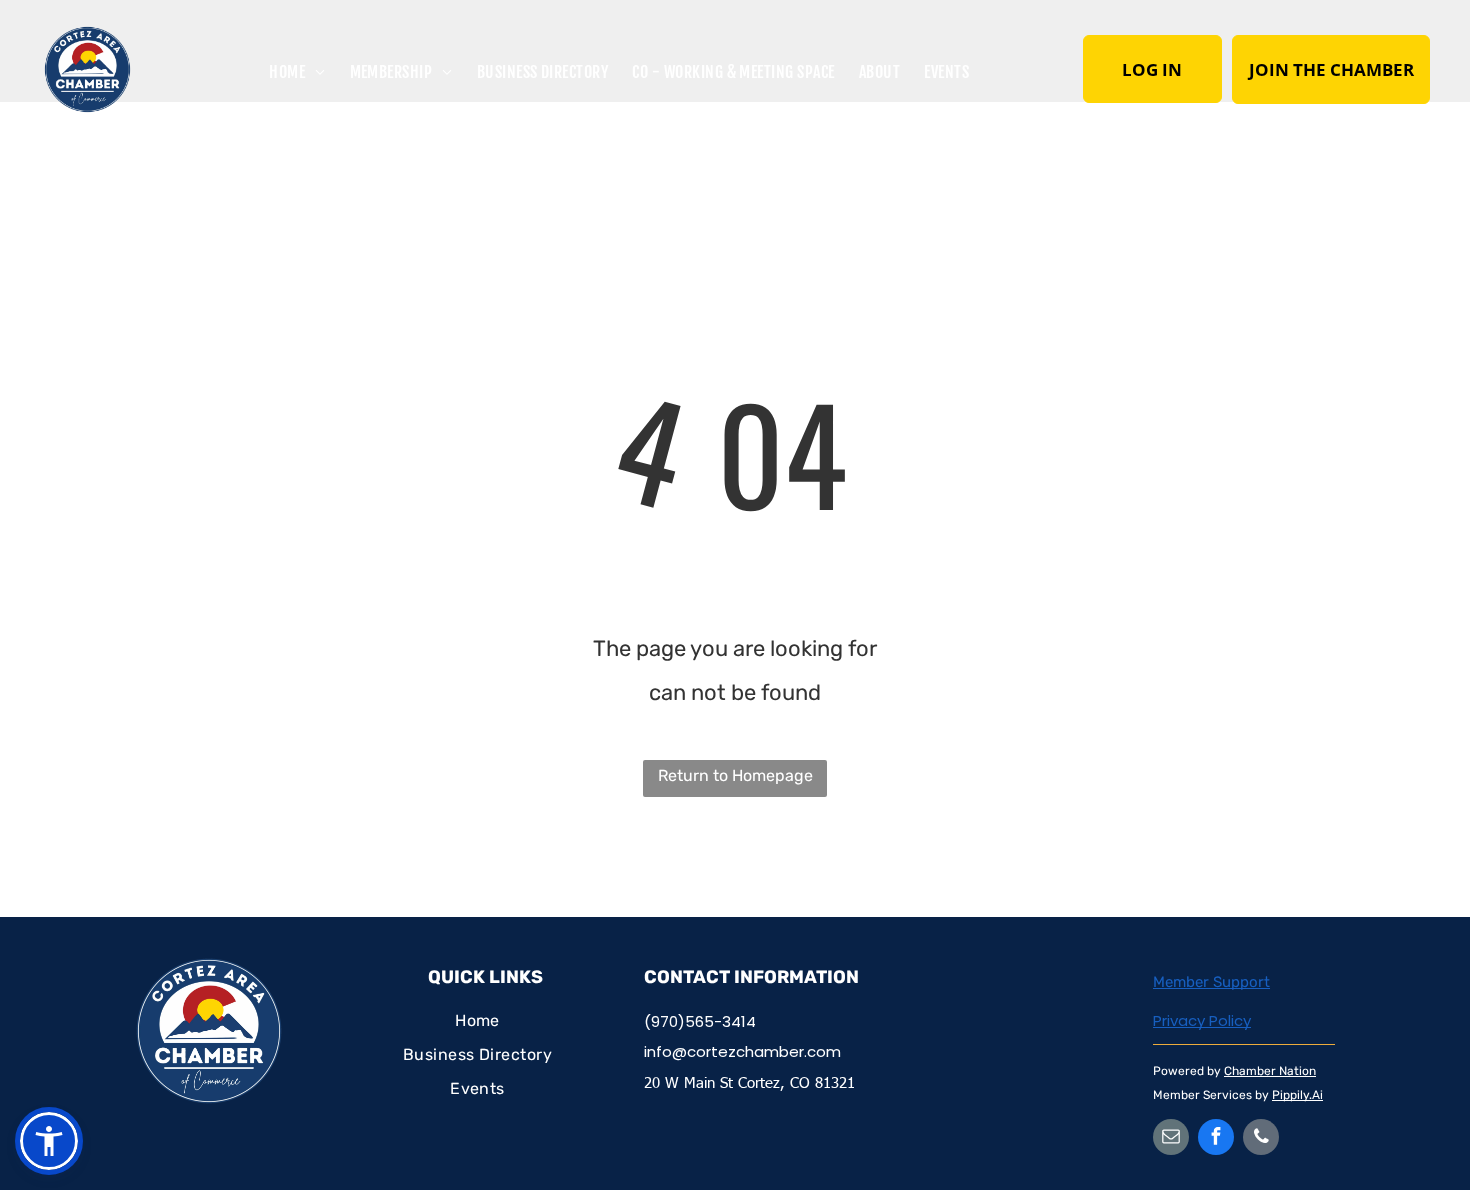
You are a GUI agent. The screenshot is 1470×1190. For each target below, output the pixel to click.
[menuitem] (297, 69)
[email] (1171, 1139)
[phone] (1261, 1139)
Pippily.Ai (1297, 1095)
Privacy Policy (1202, 1020)
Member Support (1211, 982)
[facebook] (1216, 1139)
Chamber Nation (1270, 1071)
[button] (49, 1141)
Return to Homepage (735, 775)
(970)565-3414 (700, 1021)
